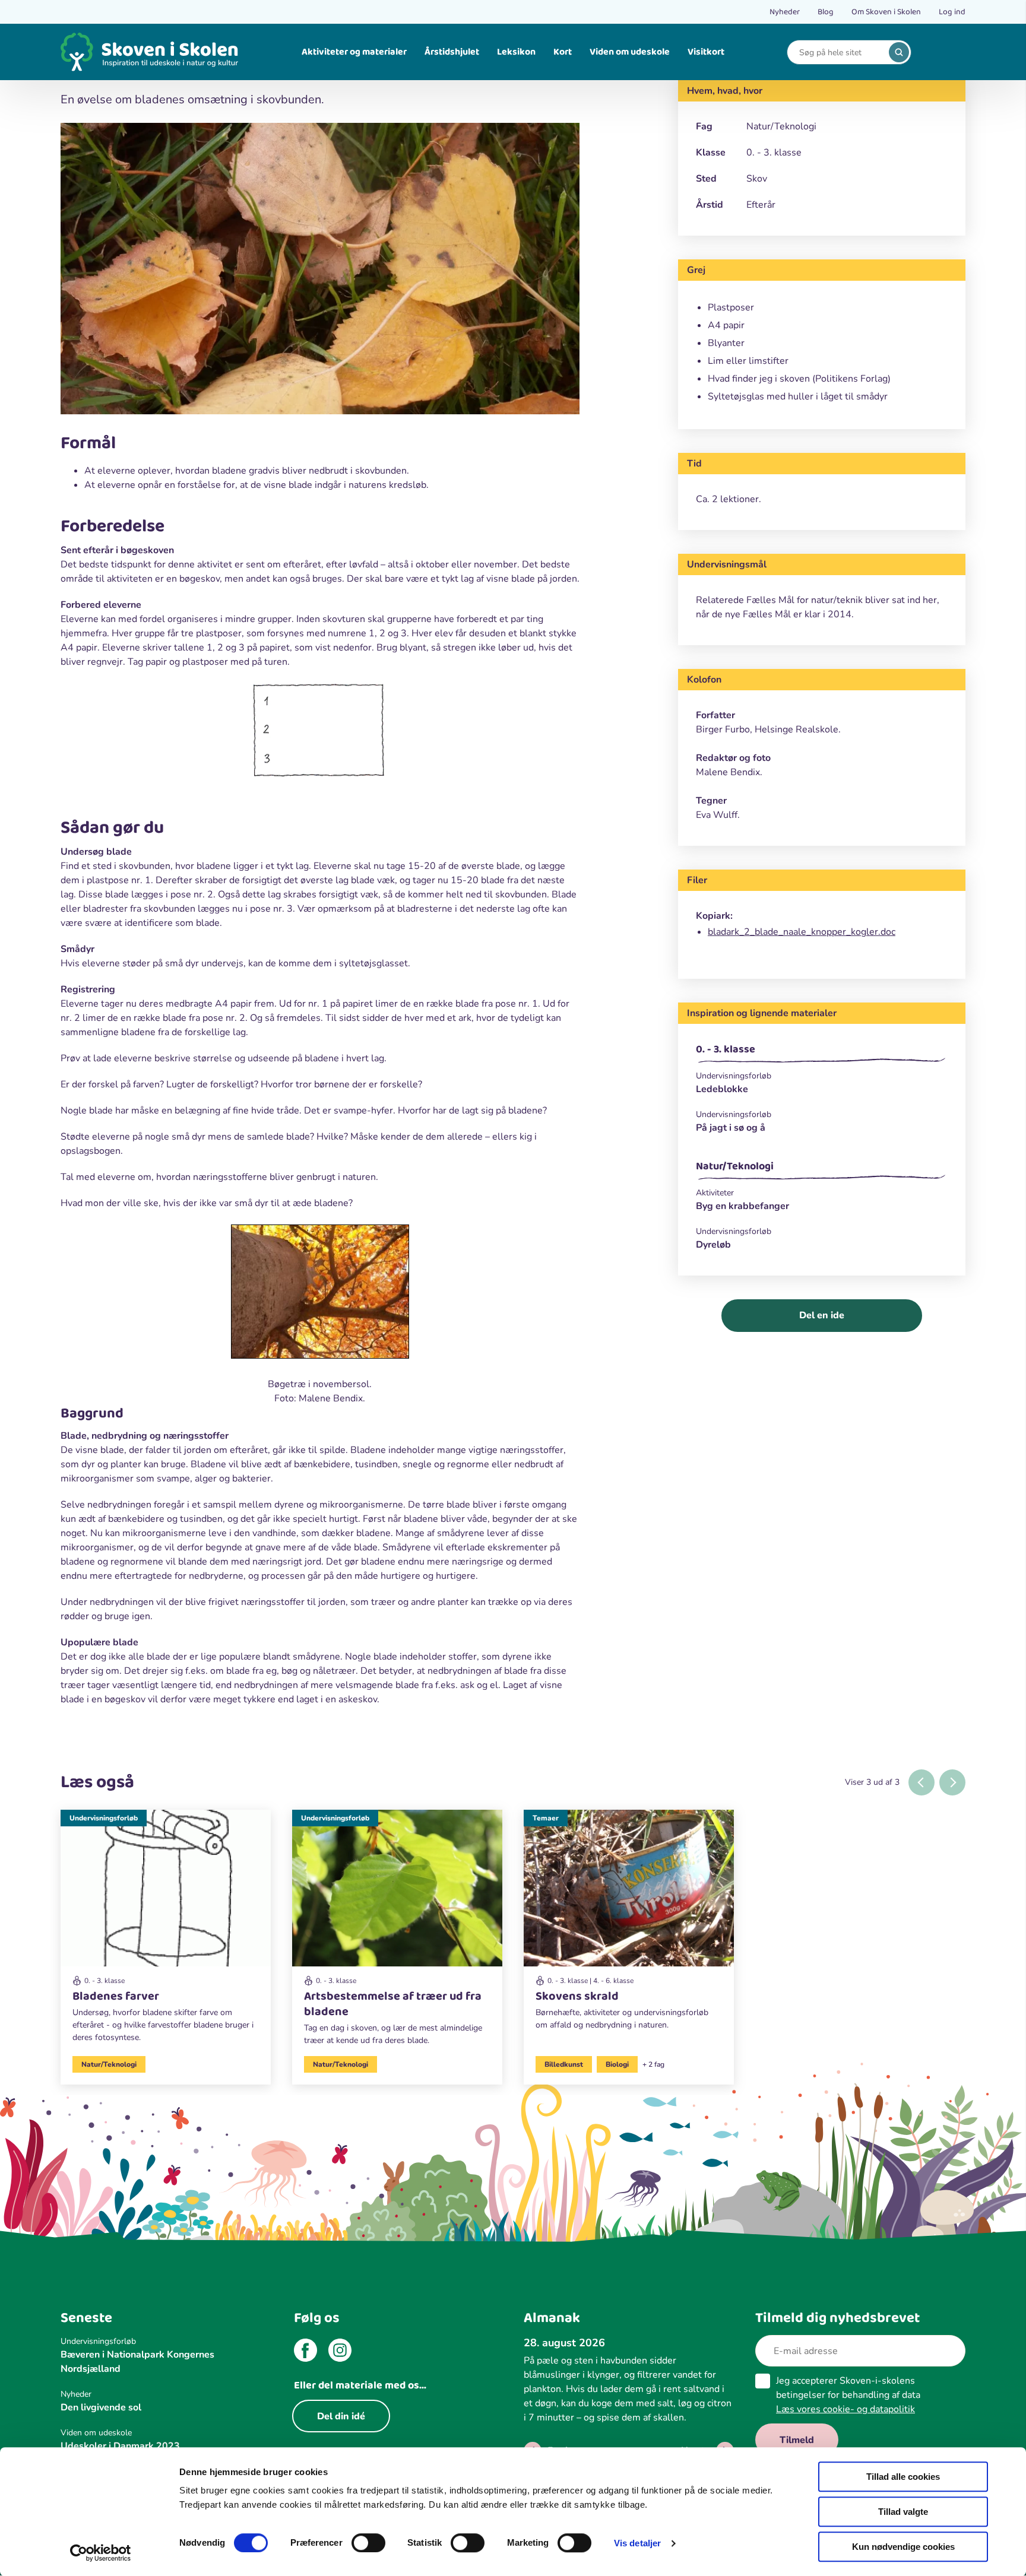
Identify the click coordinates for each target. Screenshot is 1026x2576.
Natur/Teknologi (735, 1166)
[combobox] (840, 53)
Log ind (952, 12)
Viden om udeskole (630, 52)
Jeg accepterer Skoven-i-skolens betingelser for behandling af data (848, 2395)
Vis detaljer (637, 2543)
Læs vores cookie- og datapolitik (845, 2409)
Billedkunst (564, 2064)
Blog (826, 12)
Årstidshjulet (452, 52)
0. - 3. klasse (726, 1049)
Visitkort (706, 52)
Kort (563, 52)
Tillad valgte (903, 2512)
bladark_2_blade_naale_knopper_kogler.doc (802, 932)
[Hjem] (150, 52)
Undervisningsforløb (104, 1818)
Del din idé (341, 2416)
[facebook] (305, 2352)
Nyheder (785, 12)
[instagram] (340, 2352)
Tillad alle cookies (903, 2477)
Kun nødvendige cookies (903, 2547)
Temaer (546, 1818)
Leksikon (516, 52)
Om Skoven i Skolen (886, 12)
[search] (899, 52)
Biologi (617, 2064)
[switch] (368, 2543)
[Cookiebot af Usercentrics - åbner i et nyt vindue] (101, 2553)
